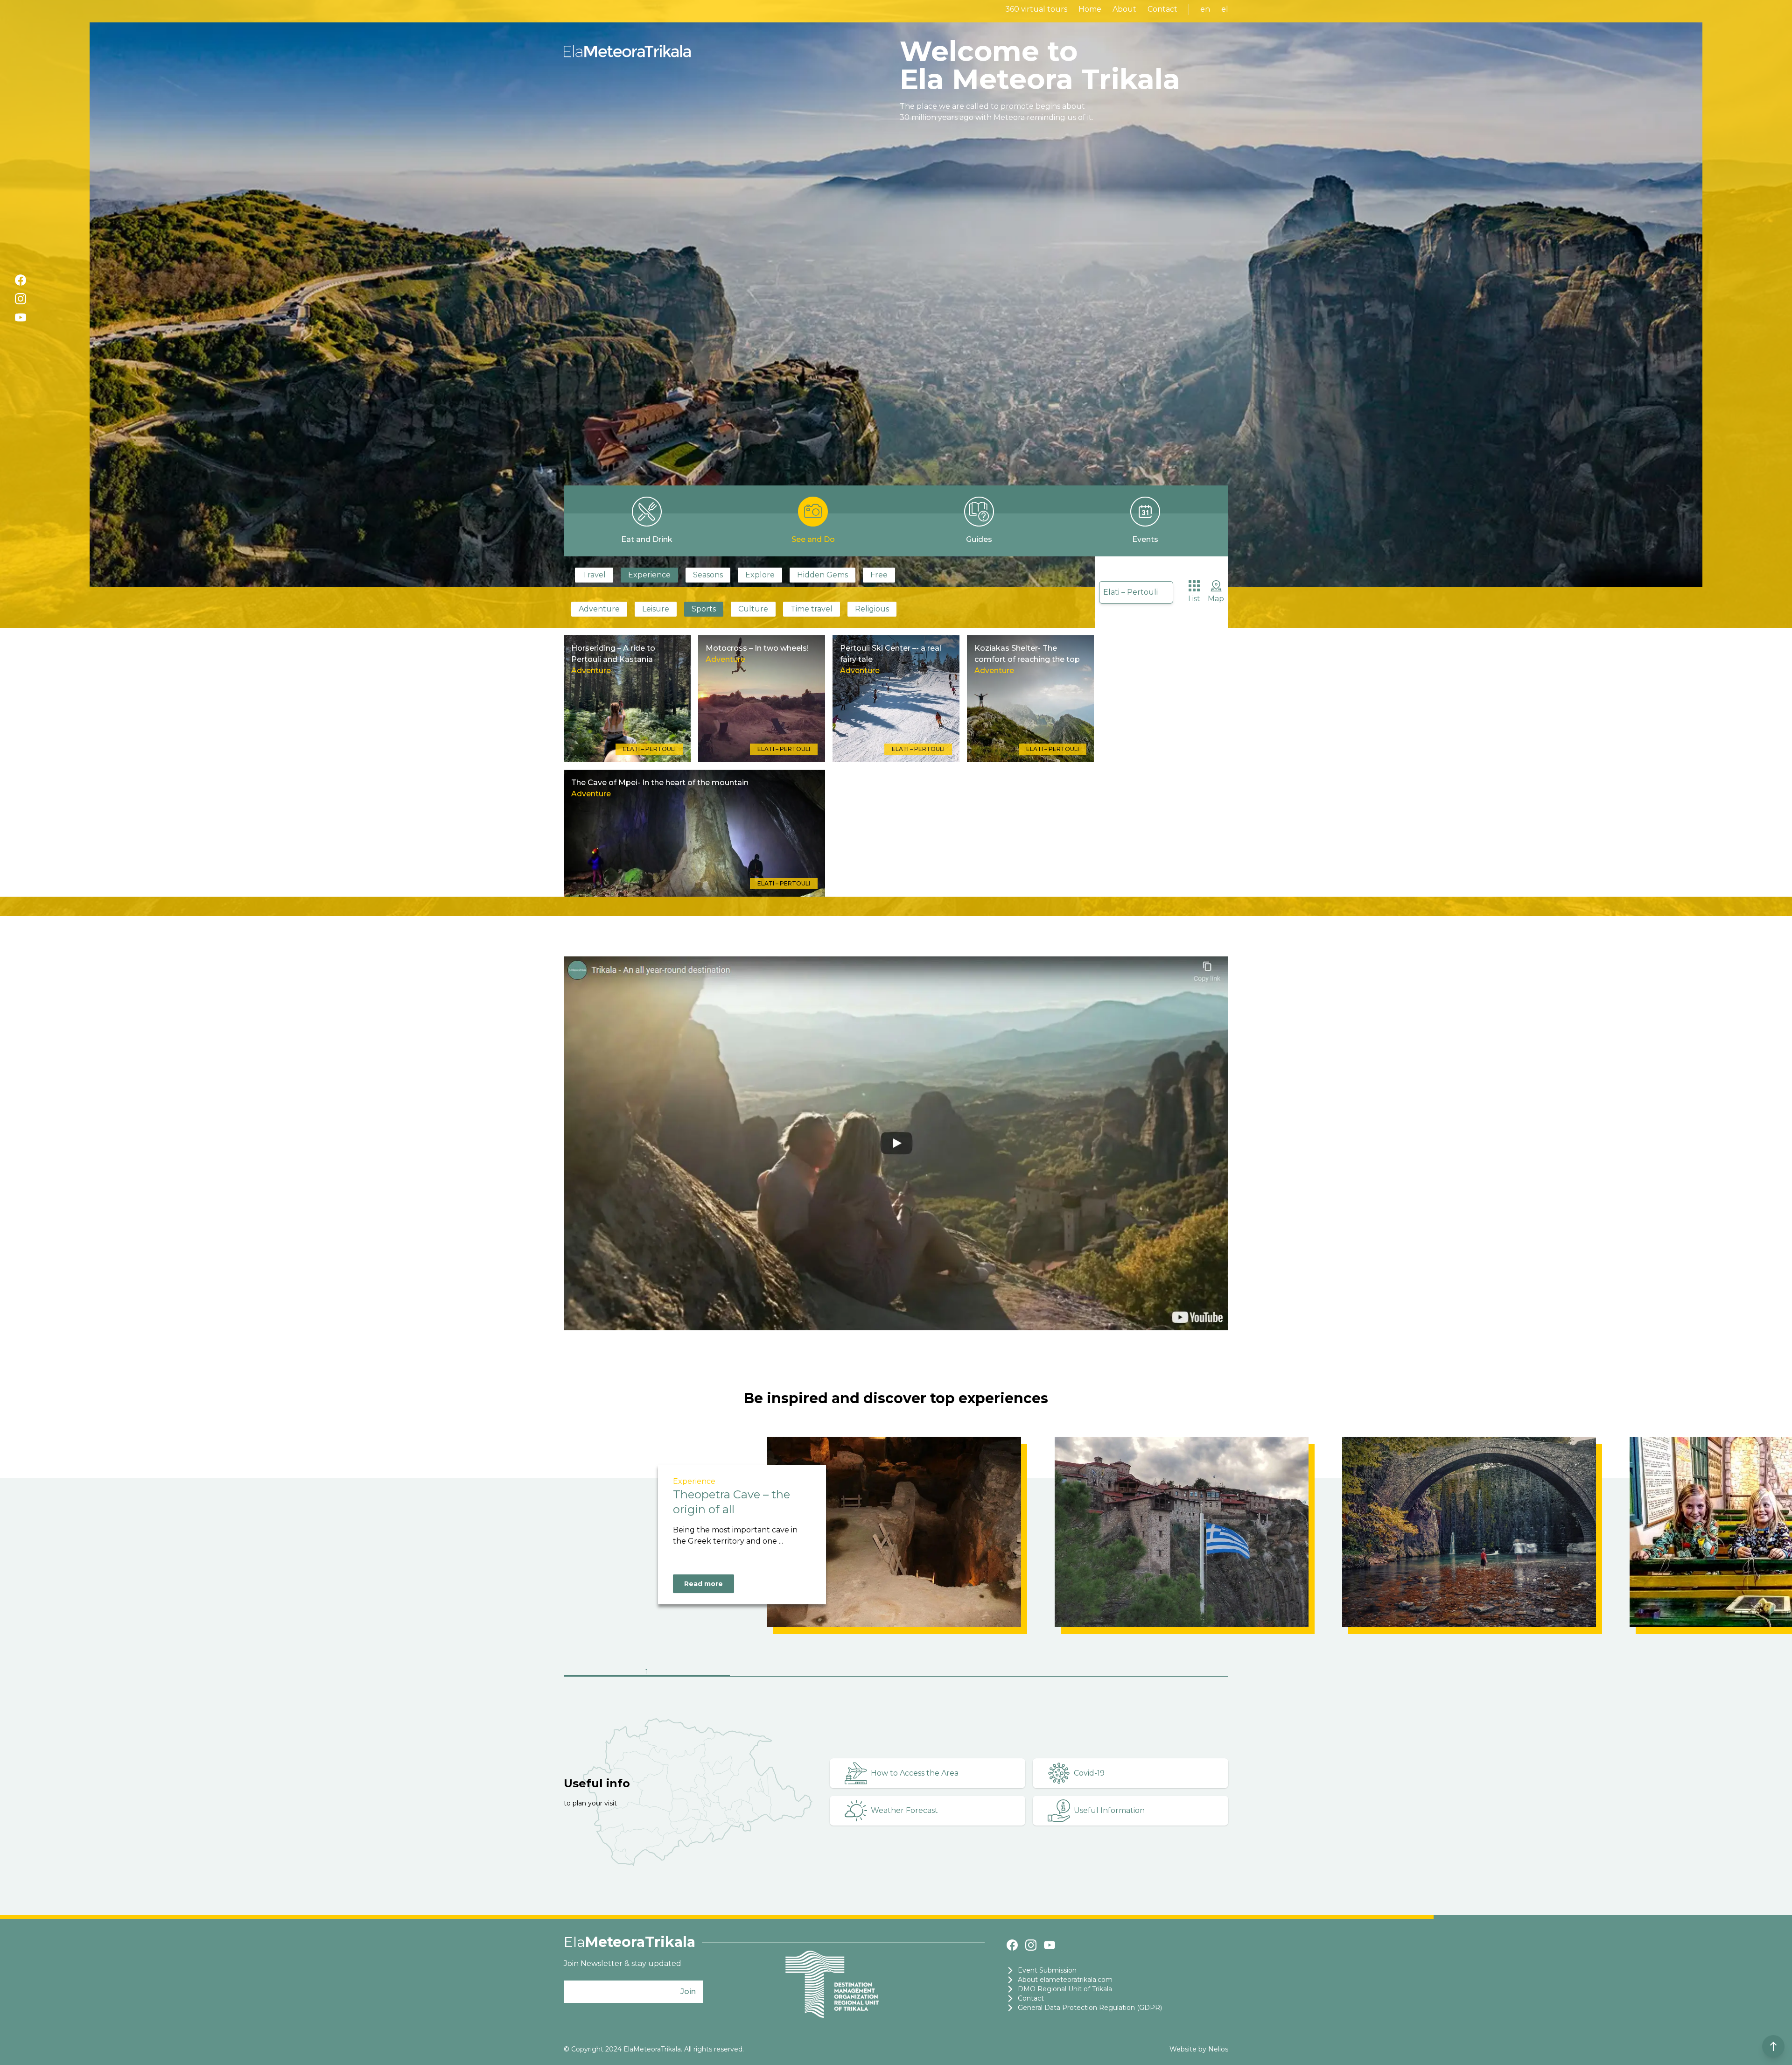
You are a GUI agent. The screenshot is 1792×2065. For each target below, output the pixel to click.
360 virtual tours (1036, 9)
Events (1145, 539)
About (1124, 9)
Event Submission (1047, 1970)
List (1194, 599)
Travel (594, 575)
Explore (760, 575)
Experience (649, 575)
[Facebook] (21, 280)
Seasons (708, 575)
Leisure (656, 609)
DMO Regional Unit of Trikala (1065, 1989)
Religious (872, 609)
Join (688, 1991)
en (1205, 9)
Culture (753, 609)
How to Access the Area (915, 1773)
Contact (1162, 9)
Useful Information (1109, 1810)
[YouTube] (21, 317)
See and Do (813, 539)
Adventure (599, 609)
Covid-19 (1089, 1773)
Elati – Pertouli (1130, 592)
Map (1216, 599)
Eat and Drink (647, 539)
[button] (647, 1673)
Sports (704, 609)
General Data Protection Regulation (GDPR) (1090, 2008)
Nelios (1218, 2049)
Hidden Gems (822, 575)
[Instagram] (21, 299)
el (1225, 9)
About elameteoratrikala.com (1065, 1980)
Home (1090, 9)
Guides (979, 539)
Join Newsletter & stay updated (623, 1963)
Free (879, 575)
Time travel (812, 609)
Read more (703, 1584)
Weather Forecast (904, 1810)
